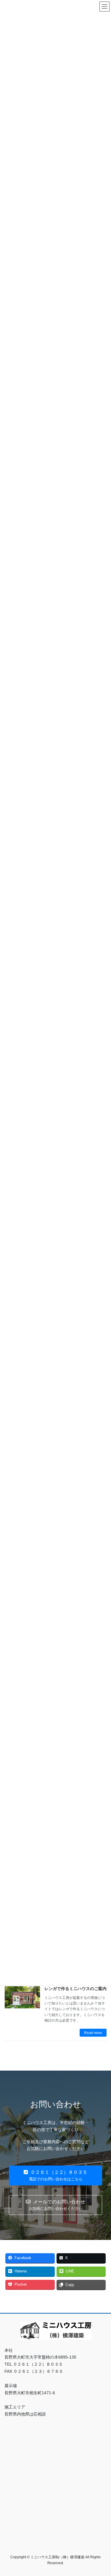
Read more (93, 2033)
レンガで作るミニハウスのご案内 (75, 1989)
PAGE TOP (103, 2493)
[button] (55, 2175)
